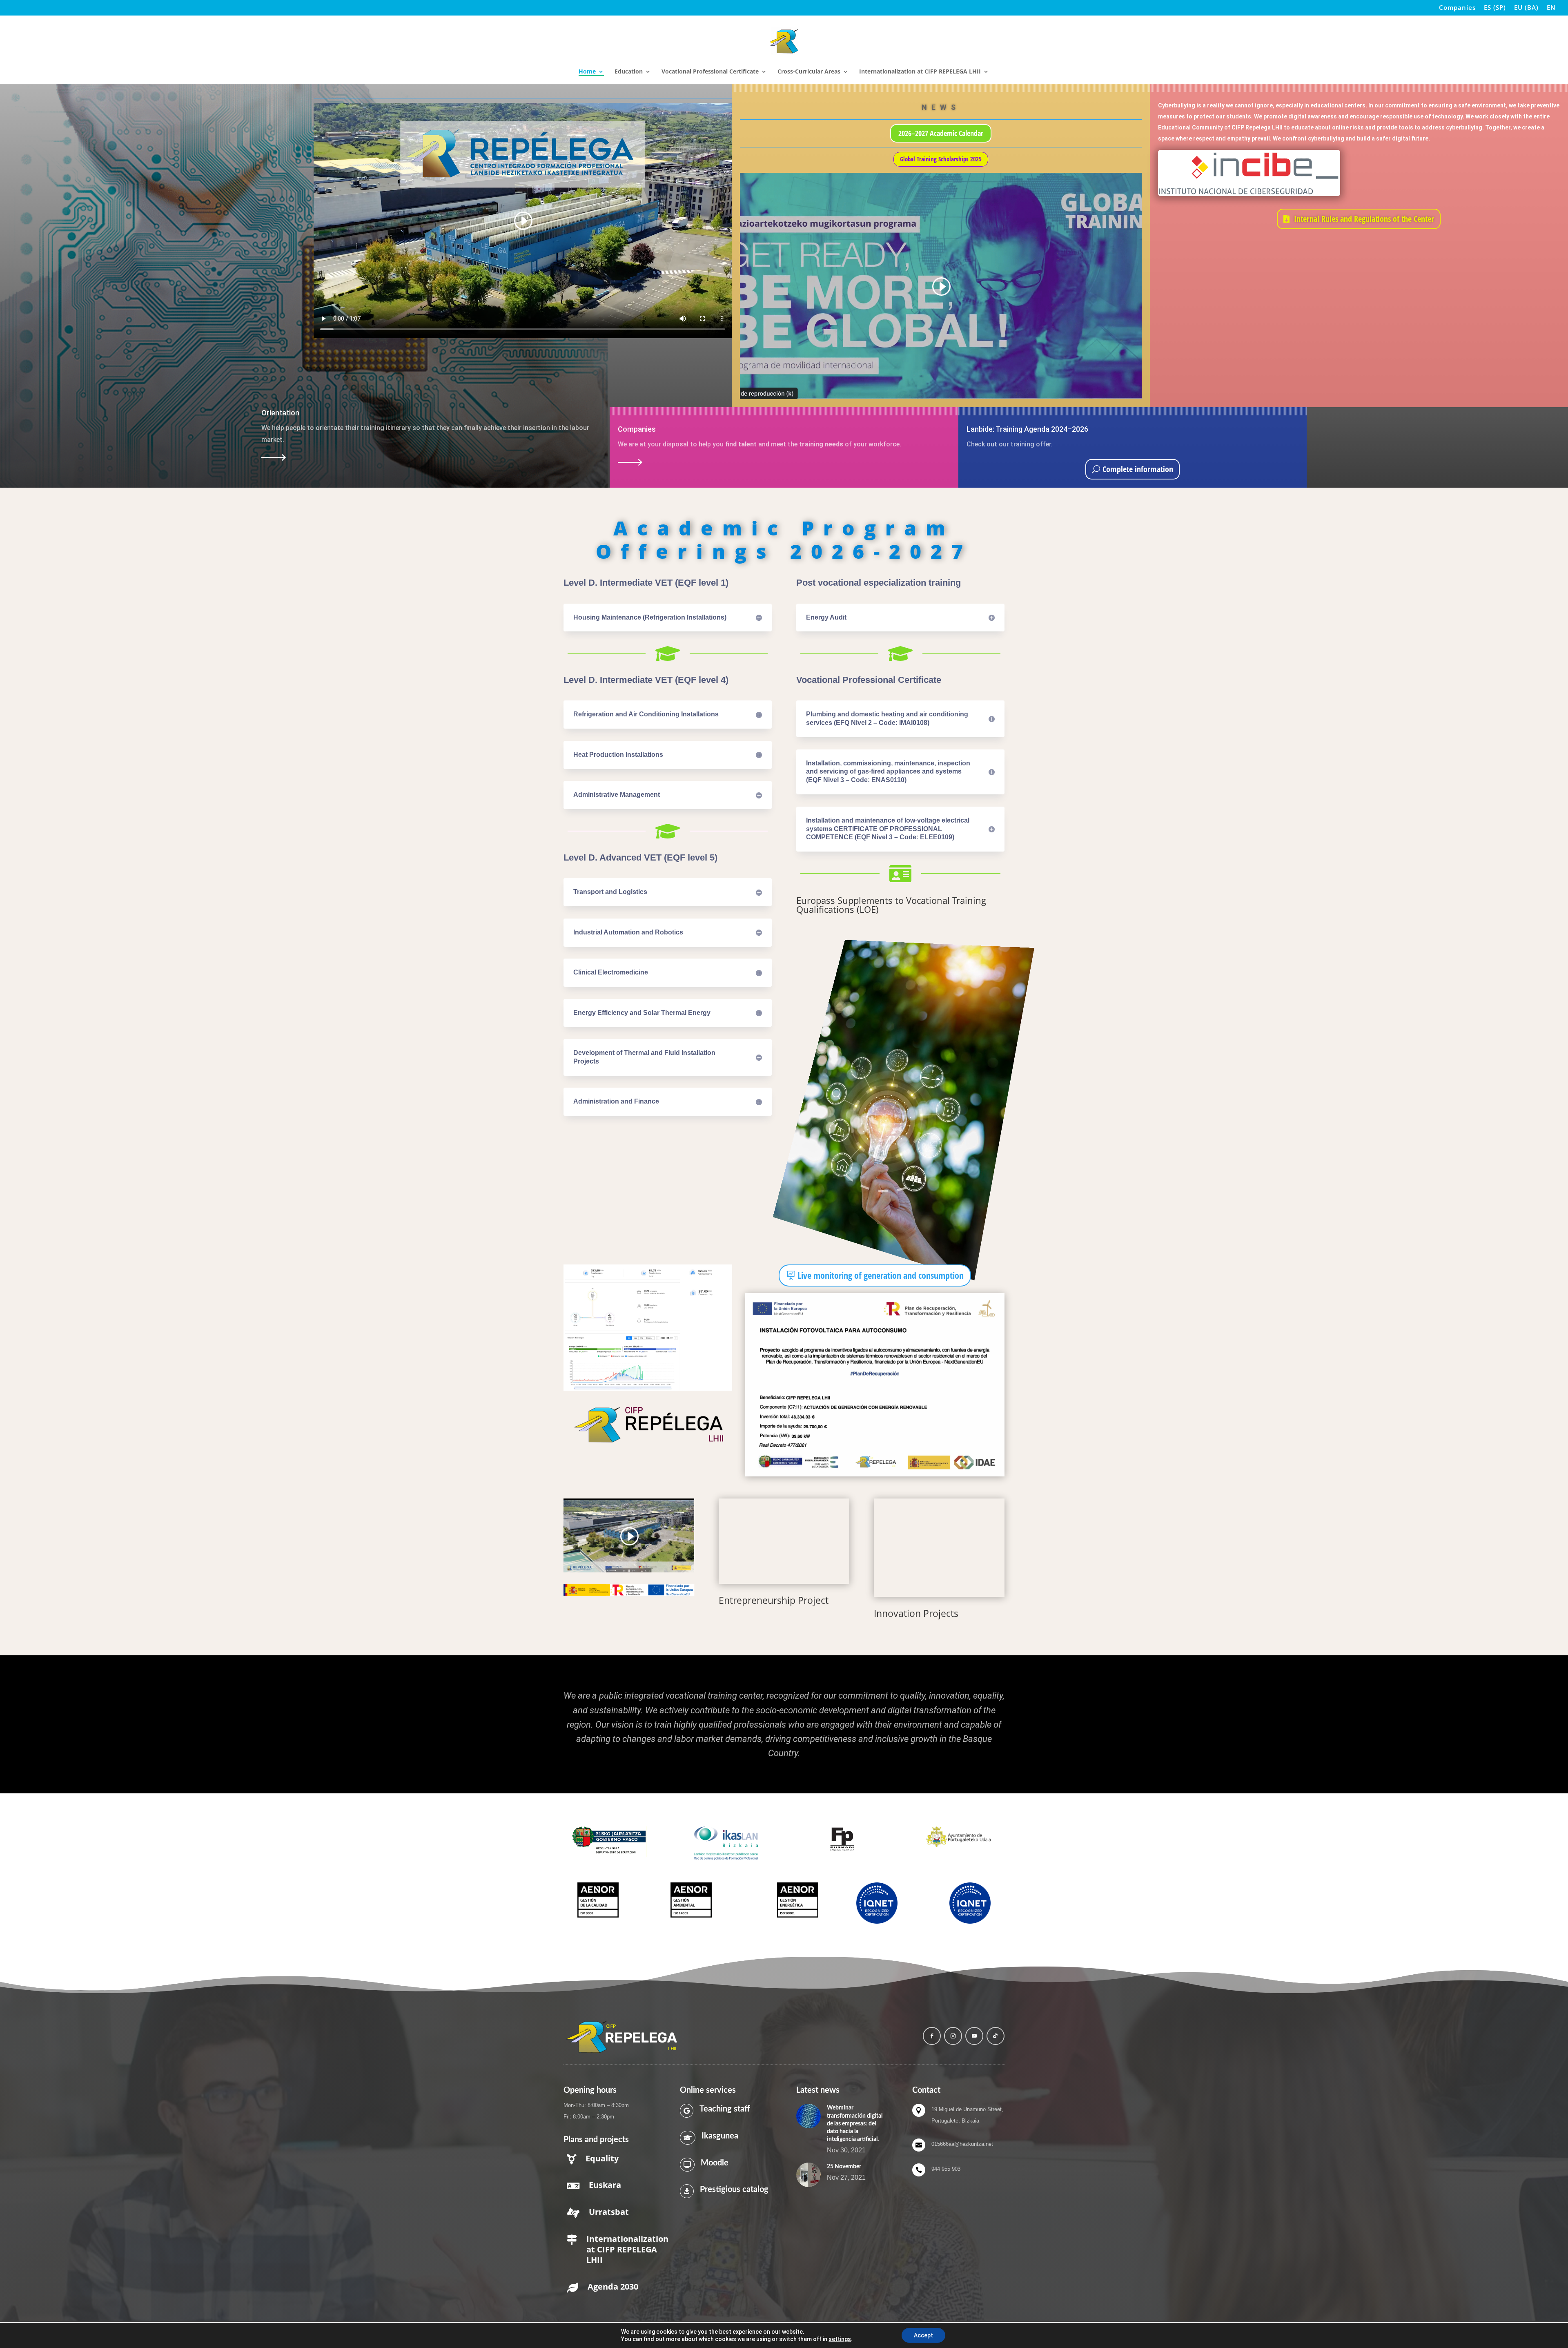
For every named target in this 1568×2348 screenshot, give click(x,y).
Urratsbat (609, 2212)
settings (840, 2339)
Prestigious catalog (734, 2190)
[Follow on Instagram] (953, 2036)
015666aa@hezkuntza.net (962, 2144)
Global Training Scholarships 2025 (941, 159)
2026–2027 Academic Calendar (941, 133)
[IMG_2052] (939, 1547)
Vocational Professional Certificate (710, 72)
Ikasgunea (720, 2136)
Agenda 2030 (613, 2287)
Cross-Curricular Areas (809, 72)
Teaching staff (725, 2109)
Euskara (605, 2185)
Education (629, 72)
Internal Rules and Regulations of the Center (1364, 219)
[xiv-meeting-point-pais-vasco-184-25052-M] (784, 1541)
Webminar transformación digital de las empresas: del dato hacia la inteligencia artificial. (855, 2124)
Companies (1457, 8)
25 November (844, 2167)
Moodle (715, 2163)
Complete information (1138, 469)
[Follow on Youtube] (974, 2036)
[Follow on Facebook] (932, 2036)
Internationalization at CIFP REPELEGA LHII (920, 72)
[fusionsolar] (648, 1388)
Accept (923, 2335)
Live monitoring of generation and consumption (881, 1275)
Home (587, 72)
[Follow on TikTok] (996, 2036)
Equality (602, 2158)
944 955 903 (946, 2169)
